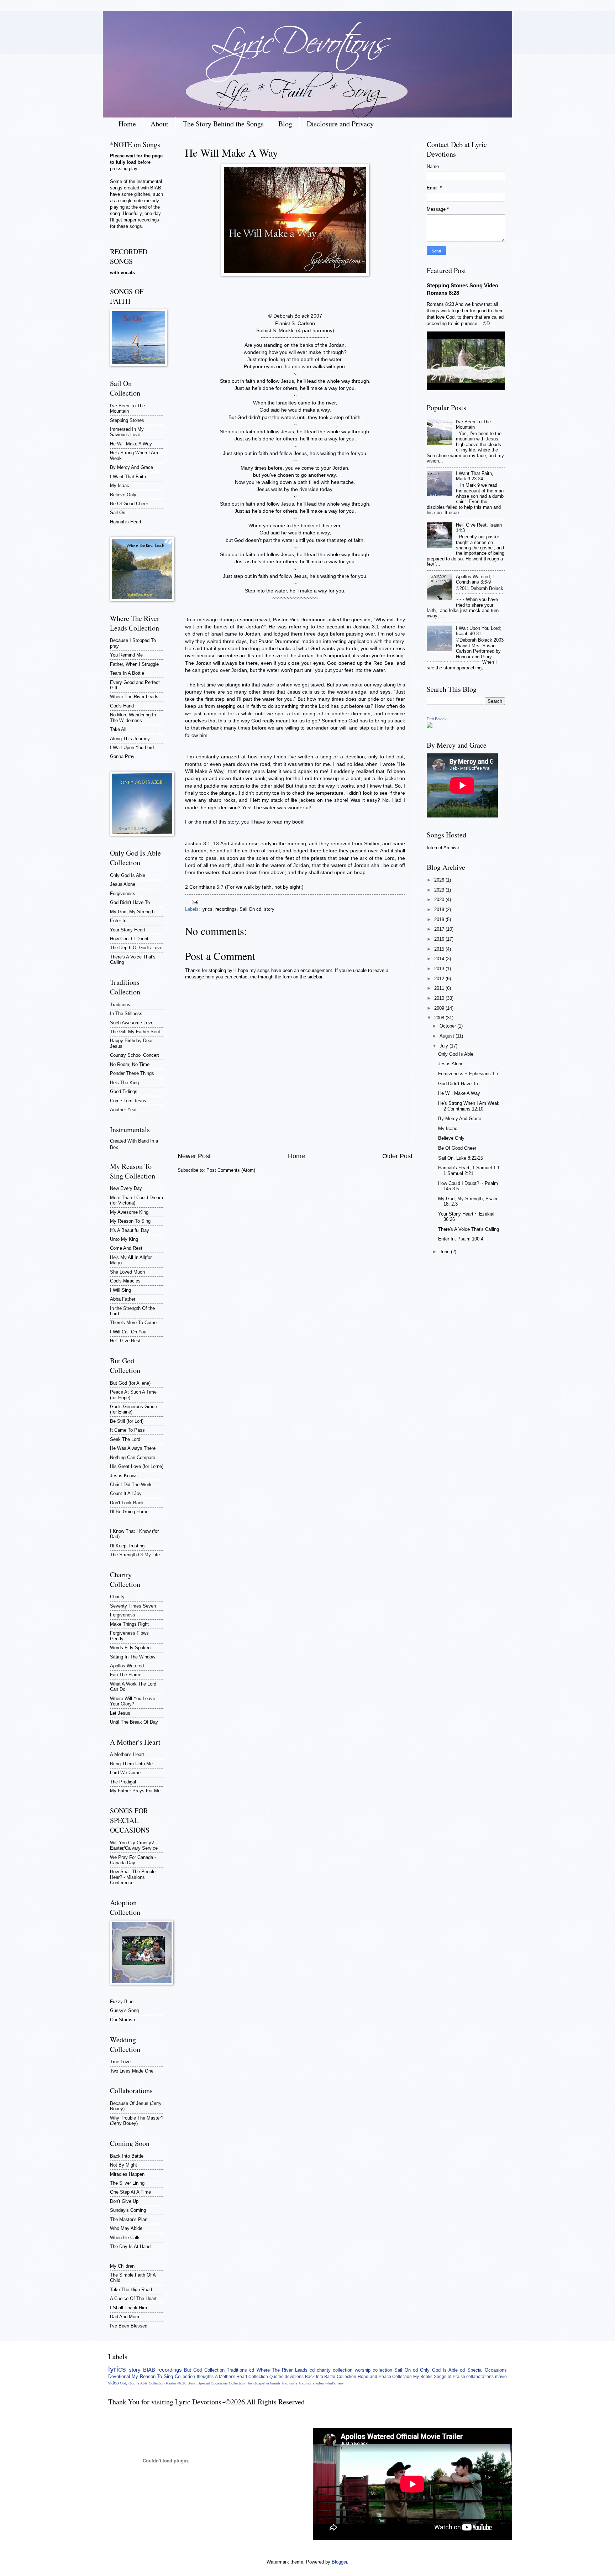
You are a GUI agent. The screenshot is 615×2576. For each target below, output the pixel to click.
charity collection (335, 2370)
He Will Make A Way (131, 444)
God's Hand (122, 706)
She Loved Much (127, 1272)
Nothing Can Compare (133, 1457)
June (445, 1252)
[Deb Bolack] (430, 726)
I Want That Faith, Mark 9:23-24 (475, 476)
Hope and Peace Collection (385, 2377)
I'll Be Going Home (129, 1512)
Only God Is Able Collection (142, 2383)
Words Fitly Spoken (130, 1648)
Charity (117, 1597)
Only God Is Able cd (442, 2370)
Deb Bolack (437, 719)
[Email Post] (194, 902)
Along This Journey (130, 739)
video (114, 2383)
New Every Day (126, 1188)
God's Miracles (125, 1281)
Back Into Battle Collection (331, 2377)
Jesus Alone (123, 884)
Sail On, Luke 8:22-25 (461, 1158)
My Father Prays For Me (135, 1791)
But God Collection (204, 2370)
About (159, 124)
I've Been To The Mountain (127, 408)
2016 (440, 939)
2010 (440, 998)
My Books (423, 2377)
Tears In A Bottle (127, 673)
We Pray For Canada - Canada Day (133, 1860)
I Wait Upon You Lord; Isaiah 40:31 (479, 631)
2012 (440, 979)
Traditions (120, 1005)
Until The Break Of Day (134, 1722)
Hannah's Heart (126, 522)
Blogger (339, 2562)
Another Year (123, 1110)
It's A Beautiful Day (130, 1230)
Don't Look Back (127, 1503)
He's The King (124, 1083)
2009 (440, 1008)
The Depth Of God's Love (136, 948)
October (448, 1026)
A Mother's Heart (127, 1754)
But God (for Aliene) (130, 1383)
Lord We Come (125, 1773)
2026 (440, 880)
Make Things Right (129, 1624)
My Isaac (120, 485)
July (445, 1046)
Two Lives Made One (132, 2071)
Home (127, 124)
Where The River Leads (134, 697)
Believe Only (123, 495)
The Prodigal (123, 1782)
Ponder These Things (132, 1073)
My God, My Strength (132, 912)
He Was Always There (133, 1448)
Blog (285, 124)
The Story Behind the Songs (223, 124)
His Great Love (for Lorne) (137, 1466)
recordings (226, 909)
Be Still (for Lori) (127, 1421)
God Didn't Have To (130, 902)
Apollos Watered (127, 1666)
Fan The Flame (126, 1675)
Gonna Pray (122, 756)
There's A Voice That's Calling (469, 1229)
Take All (118, 729)
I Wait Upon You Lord (132, 748)
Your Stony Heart (128, 930)
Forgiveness (123, 893)
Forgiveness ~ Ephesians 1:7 (468, 1074)
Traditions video (311, 2383)
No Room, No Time (130, 1064)
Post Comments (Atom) (231, 1170)
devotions (294, 2377)
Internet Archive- (444, 848)
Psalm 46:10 (176, 2383)
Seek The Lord (125, 1439)
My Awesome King (129, 1212)
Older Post (397, 1156)
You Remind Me (126, 655)
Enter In (118, 921)
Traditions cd (240, 2370)
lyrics (207, 909)
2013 (440, 969)
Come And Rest (126, 1248)
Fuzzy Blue (122, 2002)
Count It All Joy (126, 1493)
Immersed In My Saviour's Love (127, 432)
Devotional (119, 2376)
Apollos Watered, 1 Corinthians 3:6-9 (475, 579)
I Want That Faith (128, 477)
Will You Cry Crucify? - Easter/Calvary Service (134, 1845)
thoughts (205, 2377)
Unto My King (124, 1239)
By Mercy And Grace (132, 467)
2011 (440, 988)
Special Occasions (487, 2370)
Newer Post (194, 1156)
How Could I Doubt (129, 939)
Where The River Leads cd (286, 2370)
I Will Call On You (128, 1332)
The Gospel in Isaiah (263, 2383)
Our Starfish (122, 2020)
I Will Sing (120, 1290)
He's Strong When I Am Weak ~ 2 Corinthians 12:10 (471, 1106)
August (448, 1036)
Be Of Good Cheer (129, 504)
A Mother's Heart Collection (241, 2377)
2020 (440, 900)
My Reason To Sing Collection (163, 2376)
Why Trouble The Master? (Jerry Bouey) (137, 2121)
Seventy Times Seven (133, 1606)
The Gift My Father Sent (135, 1032)
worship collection (374, 2370)
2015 (440, 949)
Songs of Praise (450, 2377)
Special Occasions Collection (221, 2383)
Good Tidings (124, 1091)
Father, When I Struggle (134, 664)
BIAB (149, 2370)
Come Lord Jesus (128, 1101)
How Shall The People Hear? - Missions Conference (133, 1877)
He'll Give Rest (125, 1341)
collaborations (480, 2377)
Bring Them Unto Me (131, 1764)
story (269, 909)
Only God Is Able (128, 875)
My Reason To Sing (130, 1221)
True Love (120, 2062)
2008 (440, 1018)
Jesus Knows (124, 1476)
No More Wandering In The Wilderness (133, 717)
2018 (440, 919)
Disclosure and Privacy (340, 124)
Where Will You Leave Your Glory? (133, 1701)
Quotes (276, 2377)
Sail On (118, 513)
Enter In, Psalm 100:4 (461, 1239)
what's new (334, 2383)
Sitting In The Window (133, 1657)
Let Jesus (120, 1713)
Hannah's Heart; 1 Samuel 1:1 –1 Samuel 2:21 (471, 1170)
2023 (440, 890)
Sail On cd (250, 909)
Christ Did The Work (131, 1485)
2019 (440, 910)
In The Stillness (126, 1013)
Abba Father (123, 1299)
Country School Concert (135, 1055)
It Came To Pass (127, 1430)
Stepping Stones (127, 420)
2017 (440, 929)
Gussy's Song (124, 2010)
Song (192, 2383)
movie (501, 2377)
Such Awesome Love (132, 1023)
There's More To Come (133, 1323)
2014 (440, 959)
